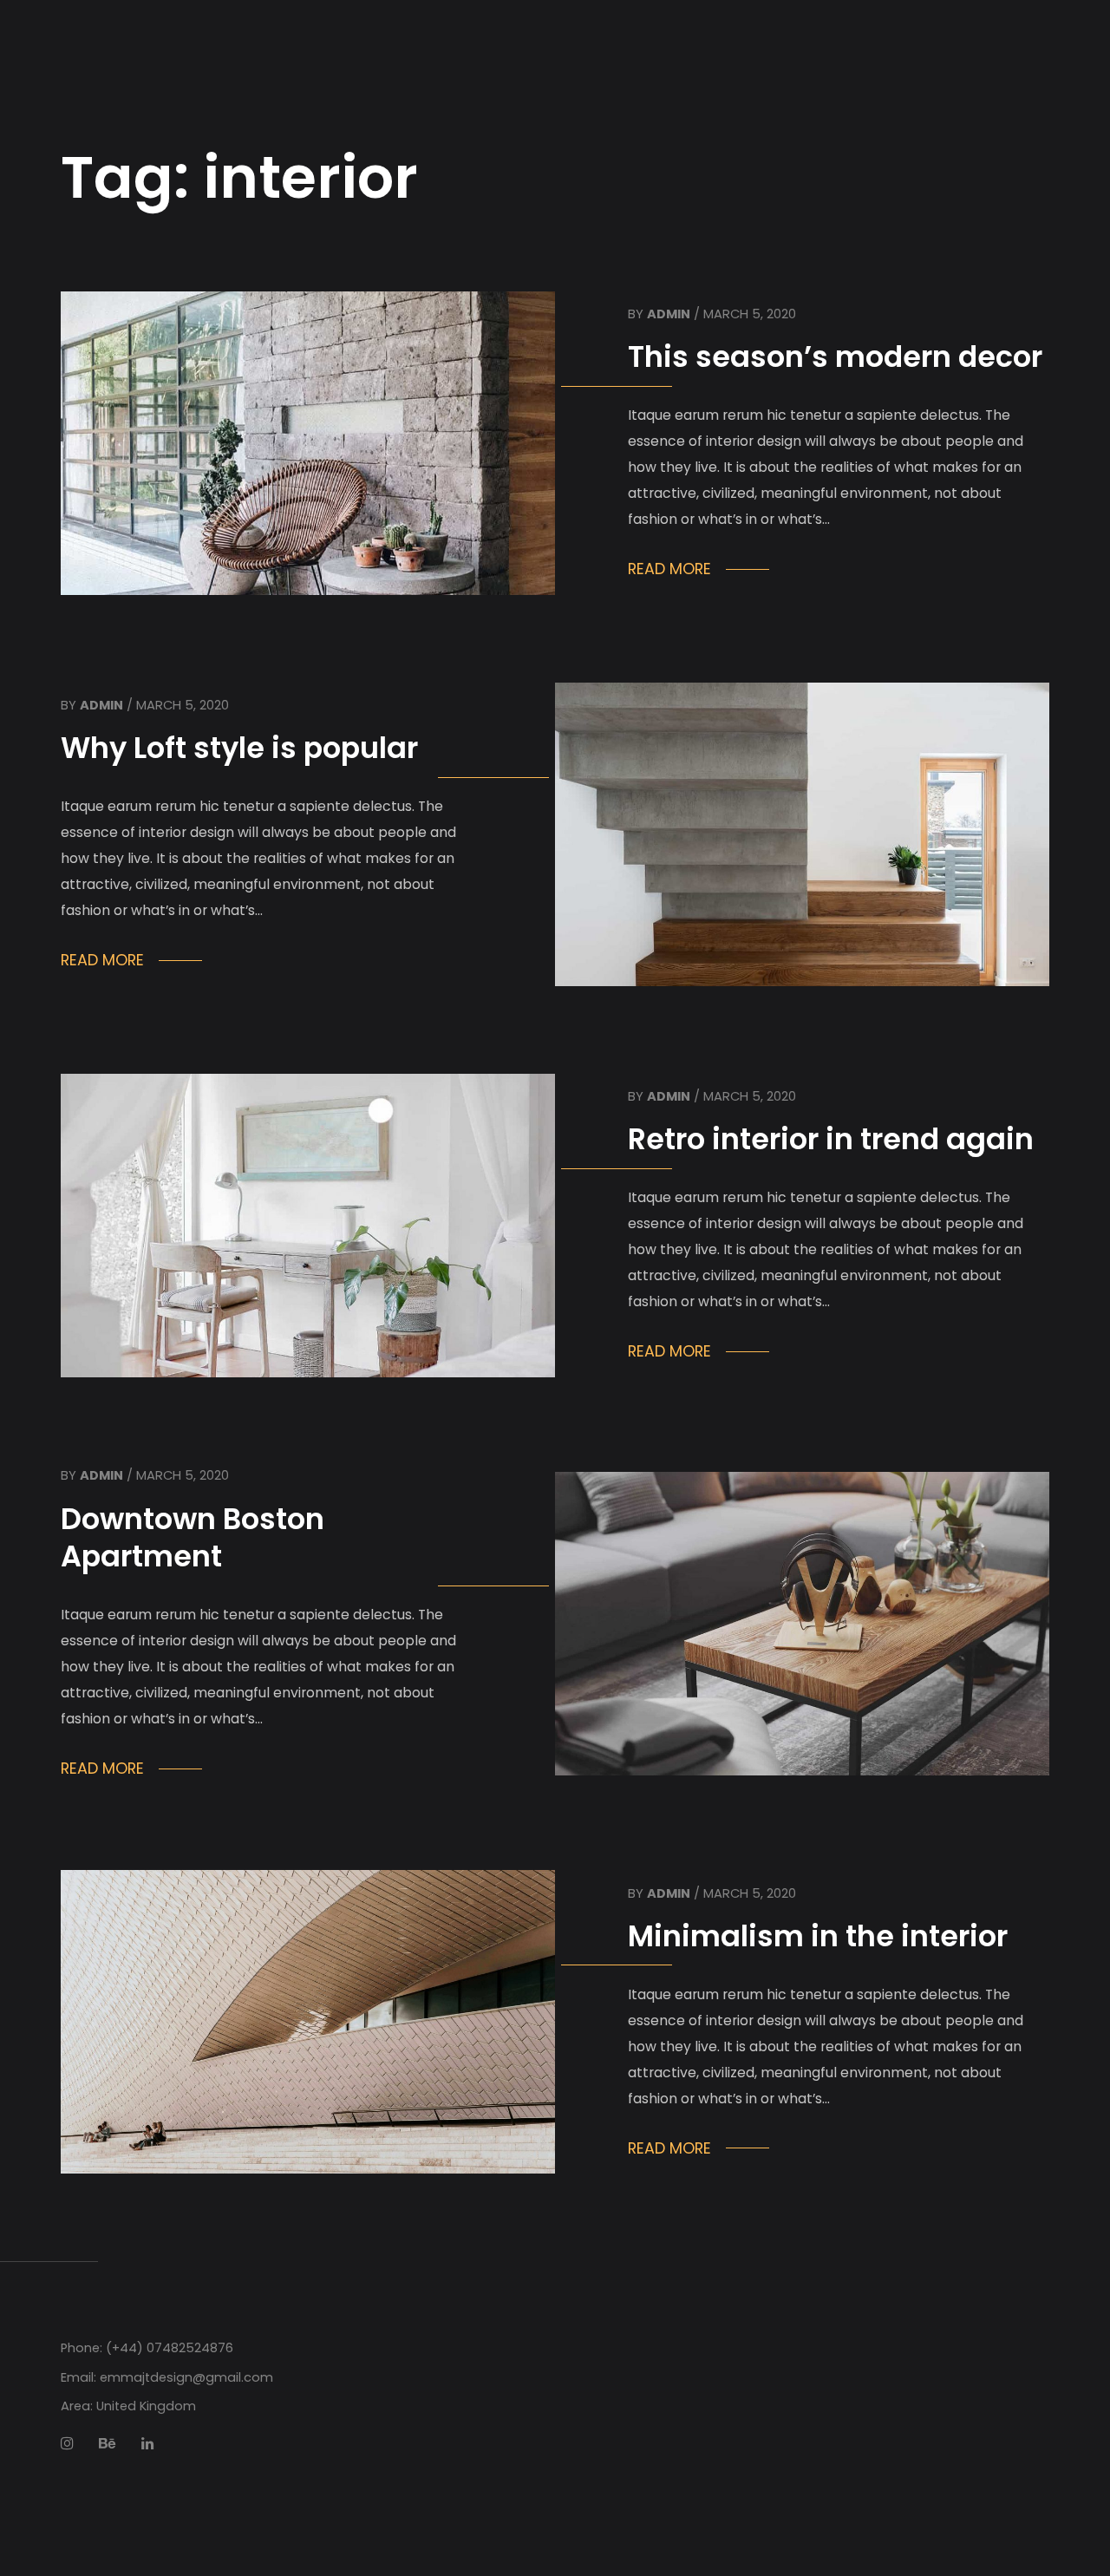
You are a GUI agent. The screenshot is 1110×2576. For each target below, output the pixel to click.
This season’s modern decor (835, 357)
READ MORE (669, 569)
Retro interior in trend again (831, 1139)
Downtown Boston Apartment (193, 1538)
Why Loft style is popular (239, 748)
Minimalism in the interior (818, 1936)
